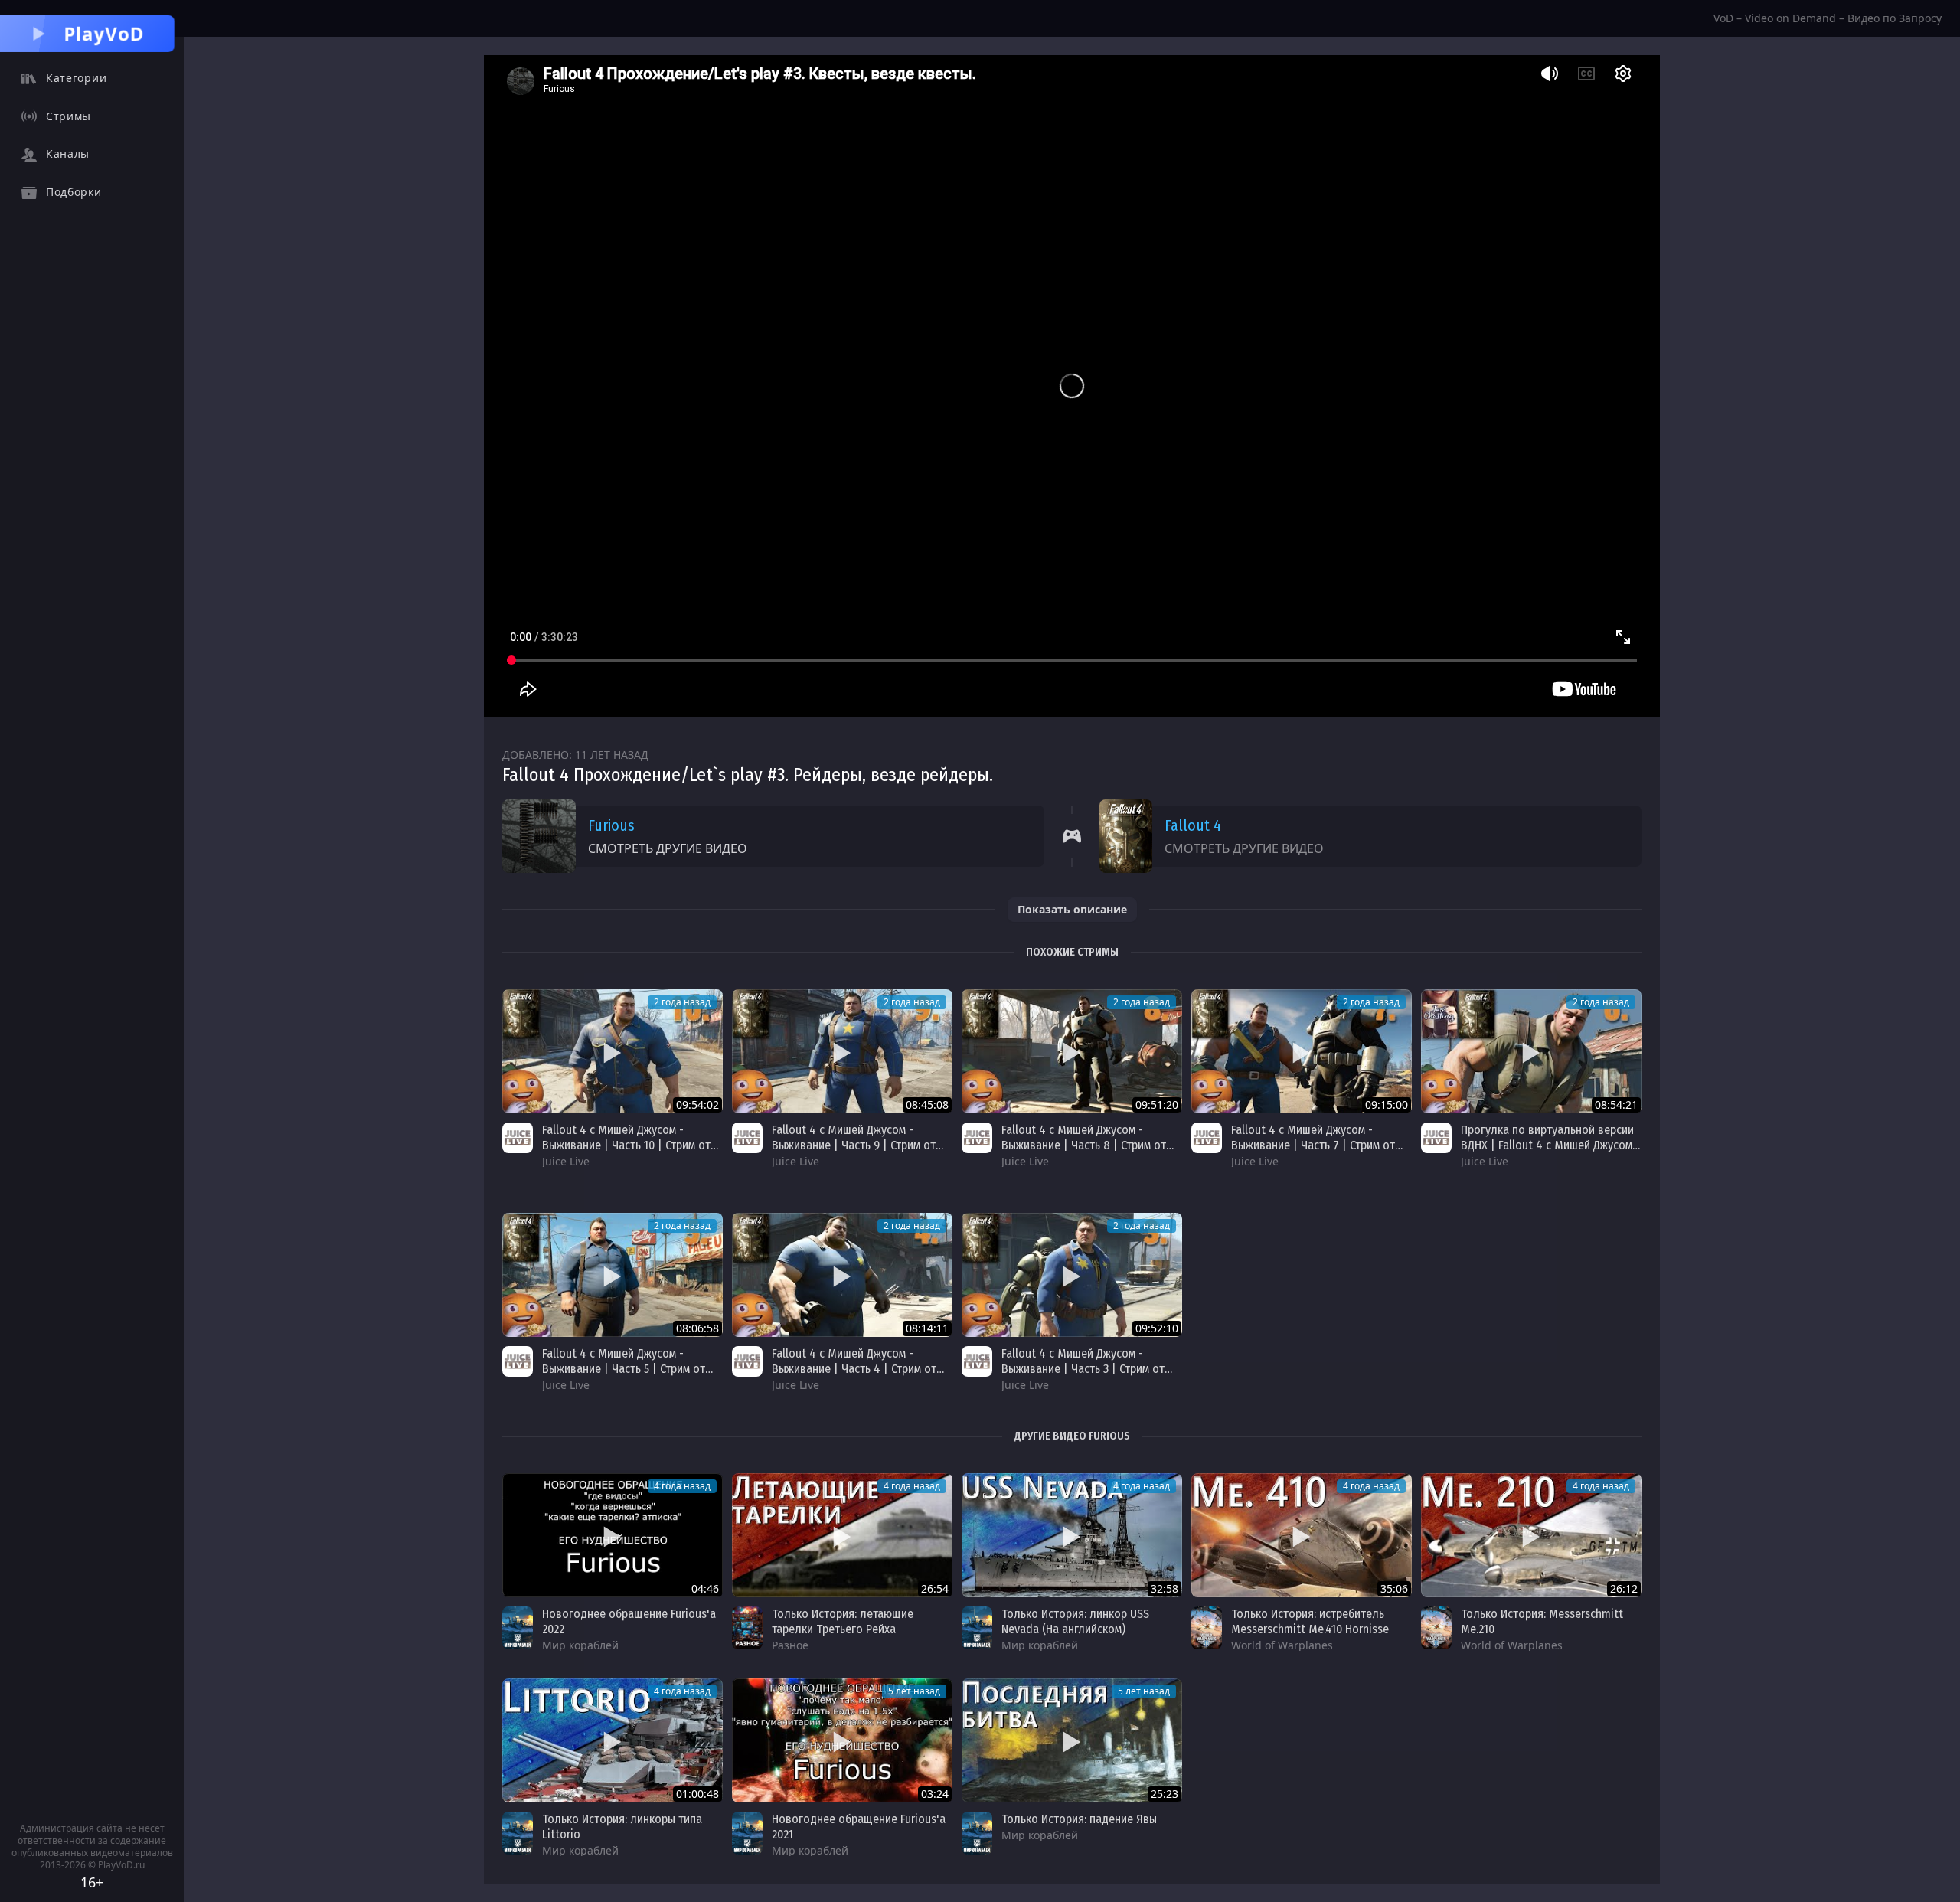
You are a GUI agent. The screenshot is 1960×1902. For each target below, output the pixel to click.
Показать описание (1072, 909)
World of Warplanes (1282, 1645)
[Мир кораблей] (518, 1628)
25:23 (1165, 1794)
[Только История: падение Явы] (1072, 1740)
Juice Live (566, 1161)
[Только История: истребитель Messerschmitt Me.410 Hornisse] (1302, 1535)
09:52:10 (1157, 1328)
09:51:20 (1157, 1105)
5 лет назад (914, 1691)
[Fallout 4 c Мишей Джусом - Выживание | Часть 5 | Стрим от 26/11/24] (612, 1275)
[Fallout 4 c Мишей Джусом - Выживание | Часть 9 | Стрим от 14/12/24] (842, 1051)
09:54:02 (697, 1105)
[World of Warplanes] (1207, 1628)
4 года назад (682, 1486)
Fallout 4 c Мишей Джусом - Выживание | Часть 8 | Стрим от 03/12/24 (1084, 1145)
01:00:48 (697, 1794)
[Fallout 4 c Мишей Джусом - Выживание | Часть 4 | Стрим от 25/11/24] (842, 1275)
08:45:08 (927, 1105)
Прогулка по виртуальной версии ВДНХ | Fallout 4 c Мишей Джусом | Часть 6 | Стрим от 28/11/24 (1550, 1145)
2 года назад (682, 1002)
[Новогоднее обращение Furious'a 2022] (612, 1535)
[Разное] (747, 1628)
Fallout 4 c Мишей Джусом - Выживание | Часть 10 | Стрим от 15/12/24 (626, 1145)
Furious (611, 825)
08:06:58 (697, 1328)
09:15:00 (1387, 1105)
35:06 (1394, 1588)
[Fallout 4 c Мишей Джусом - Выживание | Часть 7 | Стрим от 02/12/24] (1302, 1051)
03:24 (935, 1794)
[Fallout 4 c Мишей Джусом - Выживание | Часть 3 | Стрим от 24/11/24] (1072, 1275)
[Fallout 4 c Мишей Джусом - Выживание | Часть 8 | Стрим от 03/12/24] (1072, 1051)
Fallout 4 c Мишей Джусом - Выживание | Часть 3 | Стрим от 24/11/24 (1083, 1369)
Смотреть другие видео (668, 848)
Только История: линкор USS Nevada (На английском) (1075, 1621)
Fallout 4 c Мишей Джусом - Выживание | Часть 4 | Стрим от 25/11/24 (854, 1369)
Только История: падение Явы (1079, 1819)
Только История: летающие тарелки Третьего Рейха (843, 1621)
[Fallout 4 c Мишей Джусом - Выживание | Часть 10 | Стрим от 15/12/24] (612, 1051)
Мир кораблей (580, 1645)
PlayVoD (104, 33)
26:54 (935, 1588)
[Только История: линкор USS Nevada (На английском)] (1072, 1535)
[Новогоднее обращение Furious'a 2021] (842, 1740)
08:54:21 (1616, 1105)
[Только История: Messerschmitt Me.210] (1531, 1535)
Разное (790, 1645)
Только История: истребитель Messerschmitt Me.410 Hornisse (1310, 1621)
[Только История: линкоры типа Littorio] (612, 1740)
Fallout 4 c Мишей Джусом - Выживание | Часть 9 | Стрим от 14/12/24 (854, 1145)
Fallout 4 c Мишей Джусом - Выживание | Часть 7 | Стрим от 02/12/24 (1313, 1145)
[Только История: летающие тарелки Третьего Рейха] (842, 1535)
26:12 (1624, 1588)
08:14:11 (927, 1328)
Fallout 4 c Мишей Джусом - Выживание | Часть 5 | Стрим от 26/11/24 (624, 1369)
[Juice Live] (518, 1138)
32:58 (1165, 1588)
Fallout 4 (1193, 825)
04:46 (705, 1588)
